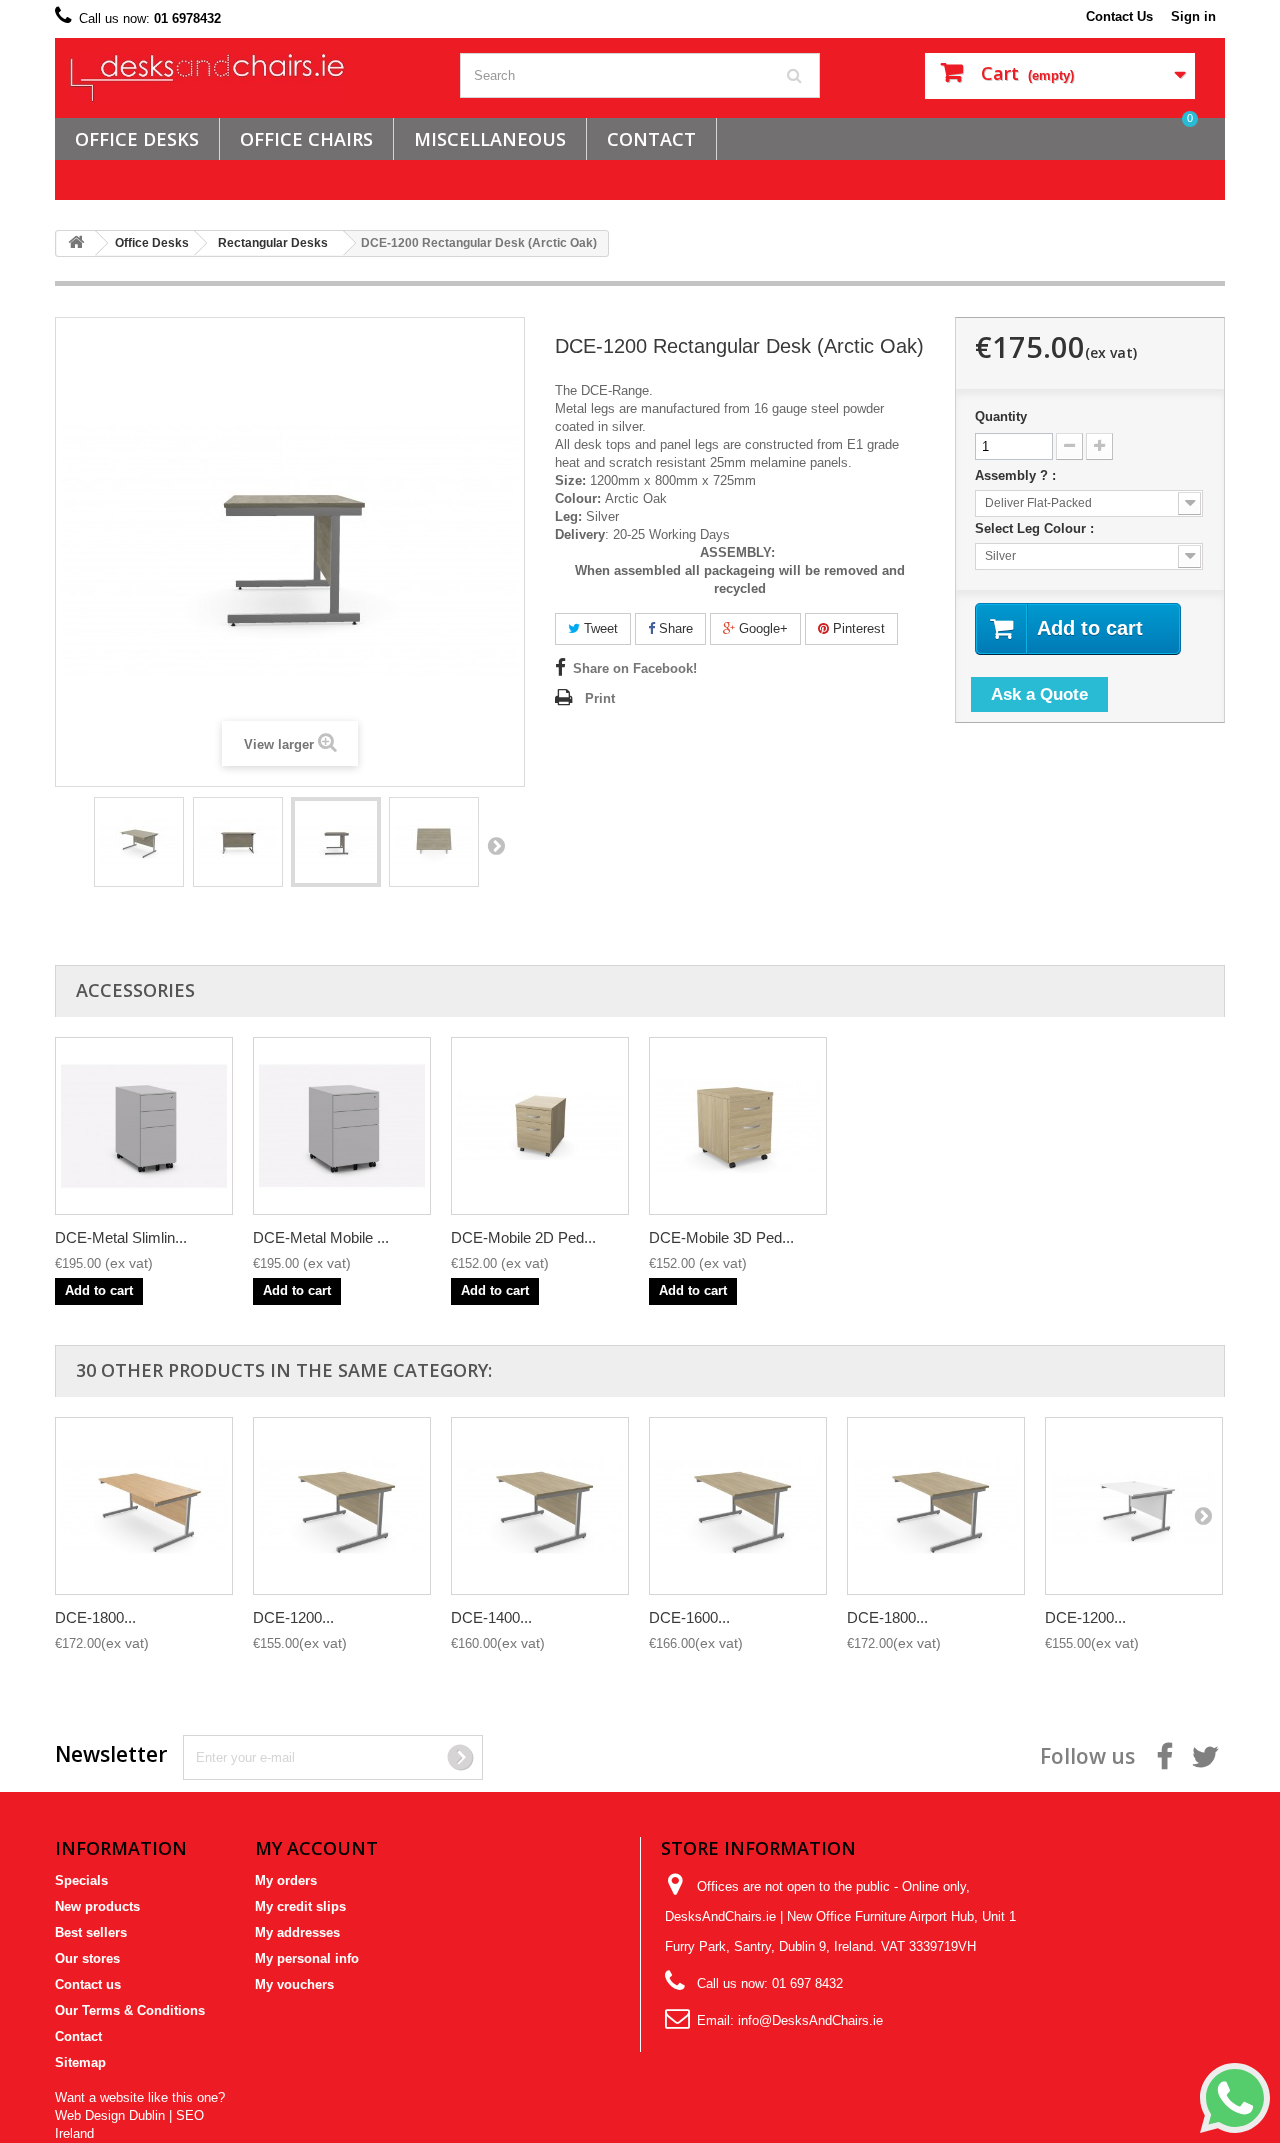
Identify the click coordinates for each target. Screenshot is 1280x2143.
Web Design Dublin (110, 2115)
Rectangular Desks (273, 243)
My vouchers (294, 1984)
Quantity (1001, 416)
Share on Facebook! (635, 668)
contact (651, 139)
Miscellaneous (490, 139)
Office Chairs (306, 139)
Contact (78, 2036)
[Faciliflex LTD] (250, 78)
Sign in (1193, 16)
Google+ (761, 628)
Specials (81, 1880)
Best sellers (91, 1932)
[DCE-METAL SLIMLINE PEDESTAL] (144, 1126)
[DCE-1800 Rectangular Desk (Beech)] (144, 1506)
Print (600, 698)
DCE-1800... (95, 1617)
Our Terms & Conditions (130, 2010)
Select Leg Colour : (1036, 528)
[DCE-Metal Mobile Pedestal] (342, 1126)
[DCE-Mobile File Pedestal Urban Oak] (540, 1126)
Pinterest (857, 628)
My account (316, 1848)
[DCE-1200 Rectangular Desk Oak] (139, 842)
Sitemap (80, 2062)
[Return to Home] (76, 243)
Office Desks (137, 139)
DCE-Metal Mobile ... (321, 1237)
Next (496, 845)
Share (674, 628)
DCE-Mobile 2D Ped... (523, 1237)
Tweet (599, 628)
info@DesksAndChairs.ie (810, 2020)
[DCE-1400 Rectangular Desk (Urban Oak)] (540, 1506)
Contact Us (1119, 16)
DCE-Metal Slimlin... (121, 1237)
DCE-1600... (689, 1617)
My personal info (307, 1958)
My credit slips (300, 1906)
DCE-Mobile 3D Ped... (721, 1237)
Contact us (88, 1984)
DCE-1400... (491, 1617)
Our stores (87, 1958)
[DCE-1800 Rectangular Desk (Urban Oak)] (936, 1506)
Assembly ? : (1017, 475)
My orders (286, 1880)
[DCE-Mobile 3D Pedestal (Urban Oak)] (738, 1126)
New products (97, 1906)
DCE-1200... (293, 1617)
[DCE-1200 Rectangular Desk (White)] (1134, 1506)
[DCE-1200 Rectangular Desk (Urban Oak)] (342, 1506)
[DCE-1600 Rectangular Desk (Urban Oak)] (738, 1506)
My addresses (297, 1932)
